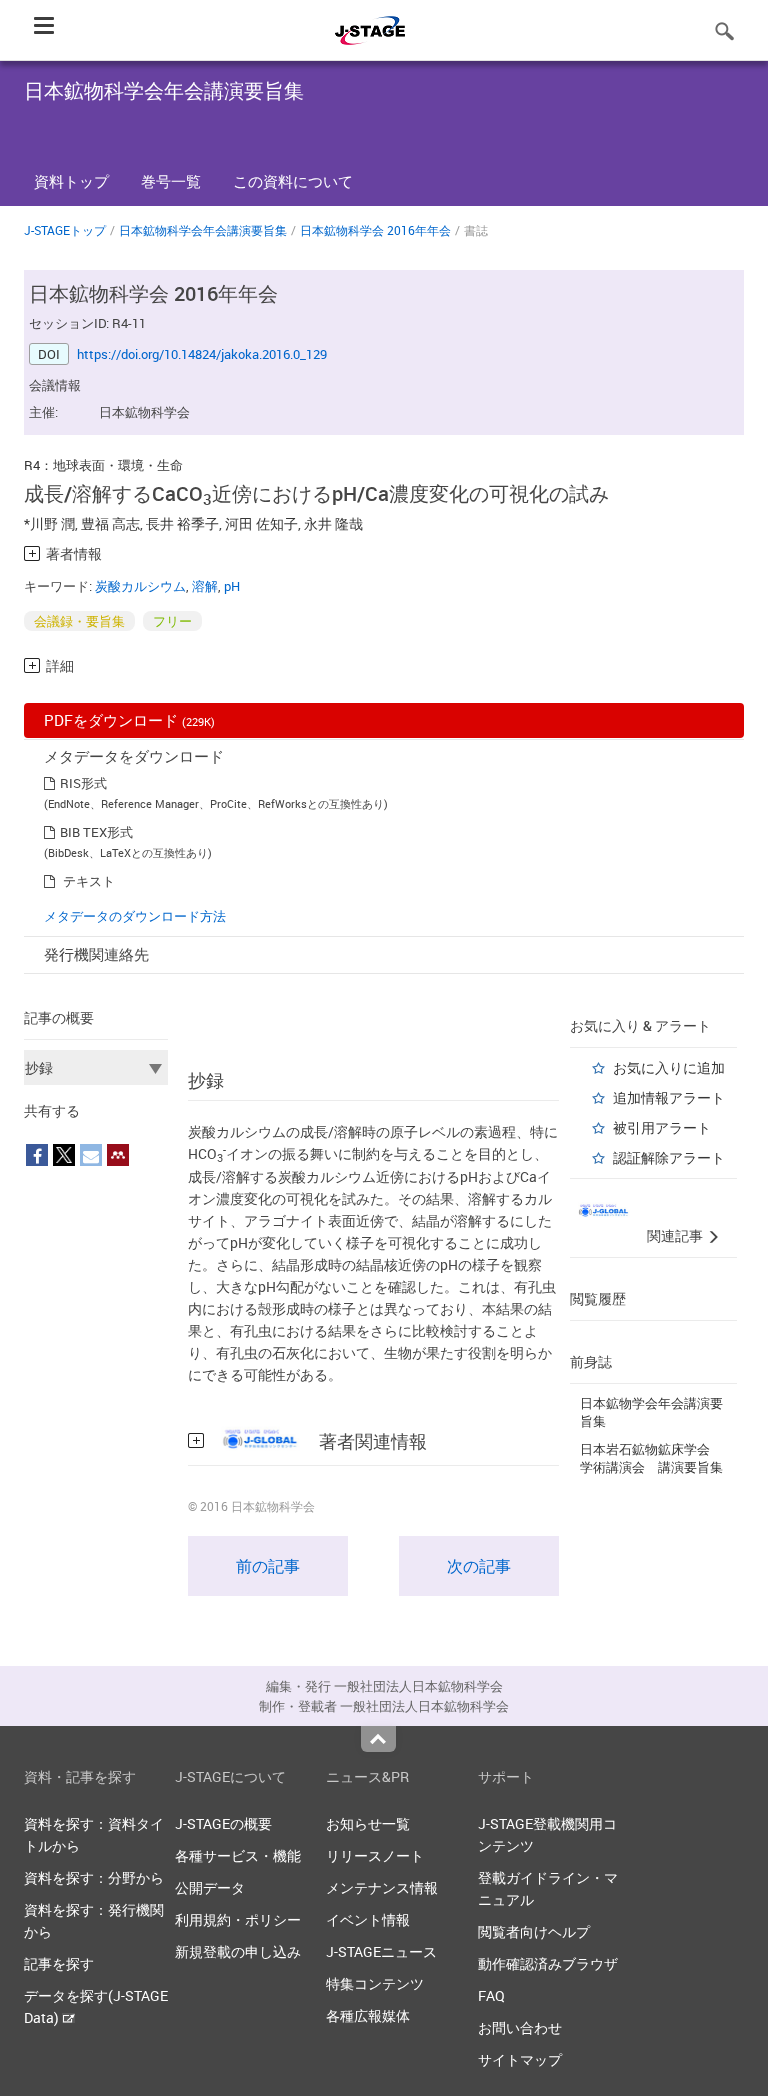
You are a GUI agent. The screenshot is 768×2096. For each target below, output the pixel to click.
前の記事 (268, 1566)
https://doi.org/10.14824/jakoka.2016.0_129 (202, 354)
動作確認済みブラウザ (548, 1963)
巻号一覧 (171, 181)
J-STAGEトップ (65, 230)
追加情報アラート (669, 1097)
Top (378, 1739)
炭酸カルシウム (140, 586)
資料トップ (71, 181)
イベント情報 (368, 1919)
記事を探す (59, 1963)
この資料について (293, 181)
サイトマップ (520, 2059)
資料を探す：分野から (94, 1877)
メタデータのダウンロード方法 (135, 916)
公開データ (210, 1887)
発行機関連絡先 (96, 954)
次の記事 (479, 1566)
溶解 (205, 586)
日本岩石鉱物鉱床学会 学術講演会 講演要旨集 (651, 1458)
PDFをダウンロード (129, 720)
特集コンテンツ (375, 1983)
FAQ (491, 1995)
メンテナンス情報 (382, 1887)
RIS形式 (83, 783)
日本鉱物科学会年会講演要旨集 (203, 230)
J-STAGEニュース (381, 1951)
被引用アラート (662, 1127)
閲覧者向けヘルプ (534, 1931)
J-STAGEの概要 (223, 1823)
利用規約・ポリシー (238, 1919)
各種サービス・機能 (238, 1855)
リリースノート (375, 1855)
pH (232, 586)
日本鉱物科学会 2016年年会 (375, 230)
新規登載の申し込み (238, 1951)
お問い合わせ (520, 2027)
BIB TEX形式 (96, 832)
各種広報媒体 (368, 2015)
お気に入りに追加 (669, 1067)
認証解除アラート (669, 1157)
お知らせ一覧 (368, 1823)
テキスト (89, 881)
